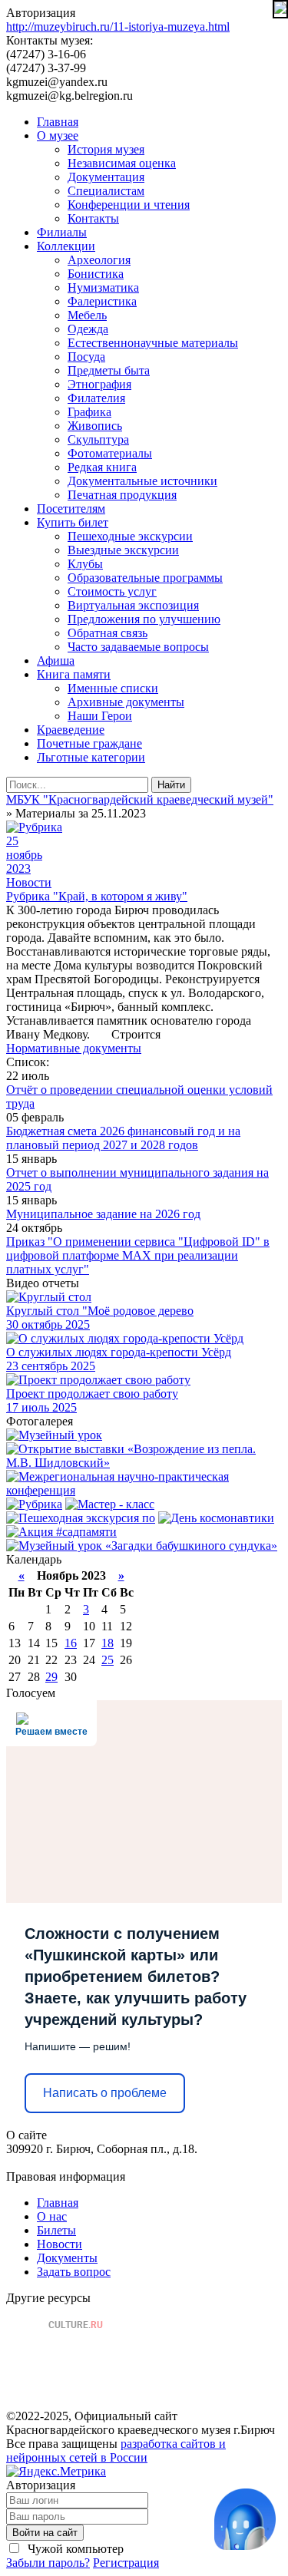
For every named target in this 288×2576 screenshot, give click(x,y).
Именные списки (113, 688)
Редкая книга (102, 467)
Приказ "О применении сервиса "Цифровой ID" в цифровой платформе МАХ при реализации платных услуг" (138, 1255)
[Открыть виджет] (245, 2519)
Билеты (56, 2230)
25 (108, 1660)
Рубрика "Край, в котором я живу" (97, 896)
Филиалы (62, 232)
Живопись (95, 426)
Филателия (96, 398)
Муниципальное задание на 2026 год (103, 1214)
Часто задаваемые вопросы (138, 647)
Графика (89, 412)
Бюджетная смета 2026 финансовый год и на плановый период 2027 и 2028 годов (123, 1138)
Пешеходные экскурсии (130, 536)
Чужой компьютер (74, 2549)
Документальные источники (142, 481)
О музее (58, 135)
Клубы (85, 564)
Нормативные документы (74, 1048)
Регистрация (126, 2563)
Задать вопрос (74, 2272)
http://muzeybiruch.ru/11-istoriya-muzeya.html (118, 26)
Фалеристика (102, 301)
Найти (171, 785)
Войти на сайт (45, 2533)
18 (108, 1643)
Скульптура (98, 439)
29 (51, 1677)
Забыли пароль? (48, 2563)
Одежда (88, 329)
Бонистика (96, 274)
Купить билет (73, 522)
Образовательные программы (145, 578)
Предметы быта (109, 370)
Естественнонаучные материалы (153, 343)
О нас (52, 2216)
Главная (58, 122)
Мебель (87, 315)
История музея (106, 149)
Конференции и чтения (129, 205)
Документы (67, 2258)
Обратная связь (108, 633)
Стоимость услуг (112, 591)
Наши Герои (100, 716)
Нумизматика (103, 287)
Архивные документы (126, 702)
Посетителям (71, 509)
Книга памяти (74, 674)
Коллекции (66, 246)
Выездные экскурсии (123, 550)
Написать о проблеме (105, 2093)
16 (71, 1643)
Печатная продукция (122, 495)
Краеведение (71, 730)
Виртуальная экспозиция (133, 605)
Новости (29, 882)
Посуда (86, 357)
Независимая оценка (122, 163)
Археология (99, 260)
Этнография (99, 384)
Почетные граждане (89, 743)
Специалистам (106, 191)
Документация (106, 177)
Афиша (56, 661)
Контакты (93, 218)
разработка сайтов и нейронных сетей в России (116, 2451)
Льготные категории (91, 757)
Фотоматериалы (110, 453)
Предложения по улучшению (144, 619)
